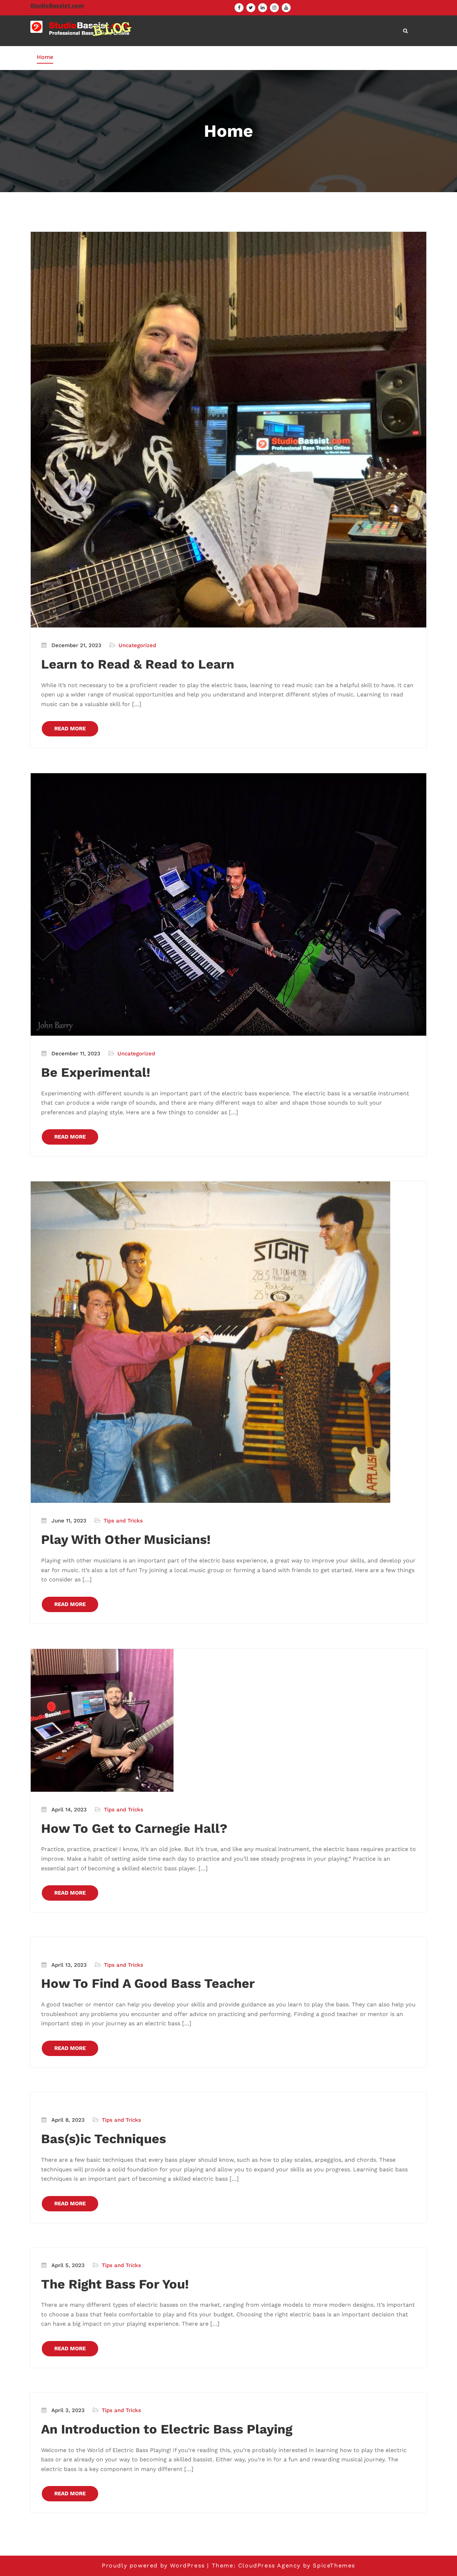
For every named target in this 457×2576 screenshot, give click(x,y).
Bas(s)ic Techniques (104, 2139)
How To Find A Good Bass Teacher (148, 1984)
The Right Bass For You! (115, 2284)
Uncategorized (137, 645)
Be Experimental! (96, 1072)
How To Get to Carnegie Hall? (134, 1829)
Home (45, 57)
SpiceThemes (334, 2565)
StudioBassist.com (57, 6)
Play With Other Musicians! (126, 1540)
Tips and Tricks (123, 1521)
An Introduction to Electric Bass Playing (167, 2429)
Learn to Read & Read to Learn (138, 664)
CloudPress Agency (269, 2565)
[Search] (406, 31)
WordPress (187, 2565)
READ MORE (70, 729)
